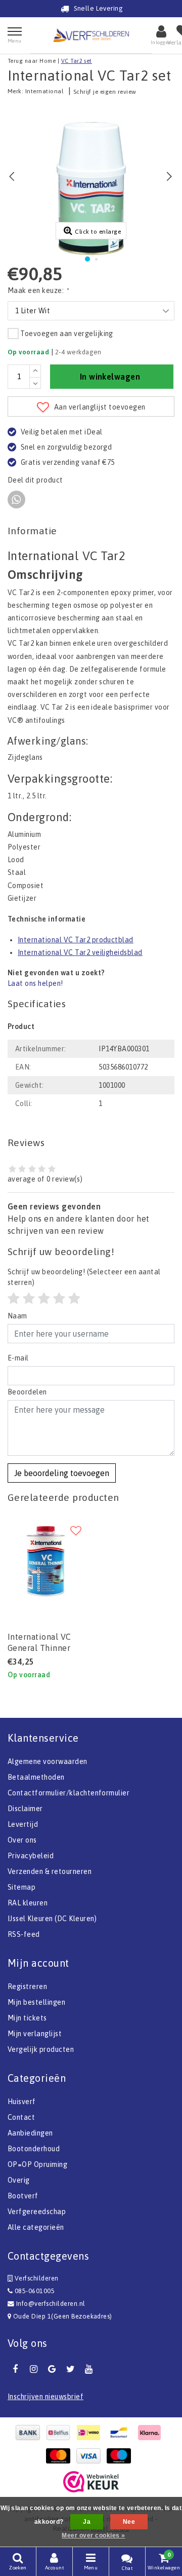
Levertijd (23, 1824)
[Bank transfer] (30, 2433)
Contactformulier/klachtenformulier (69, 1793)
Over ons (22, 1840)
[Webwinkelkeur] (91, 2482)
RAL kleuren (28, 1903)
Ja (87, 2522)
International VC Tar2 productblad (76, 940)
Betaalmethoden (36, 1777)
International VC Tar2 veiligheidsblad (80, 952)
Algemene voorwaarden (48, 1761)
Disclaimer (25, 1809)
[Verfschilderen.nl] (91, 35)
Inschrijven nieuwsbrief (45, 2397)
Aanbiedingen (30, 2133)
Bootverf (23, 2196)
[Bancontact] (121, 2433)
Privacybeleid (31, 1856)
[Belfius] (61, 2433)
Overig (19, 2180)
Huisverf (22, 2102)
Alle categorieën (36, 2227)
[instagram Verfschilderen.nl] (33, 2369)
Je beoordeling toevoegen (62, 1473)
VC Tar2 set (77, 61)
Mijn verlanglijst (35, 2034)
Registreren (27, 1986)
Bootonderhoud (34, 2149)
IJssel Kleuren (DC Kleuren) (52, 1919)
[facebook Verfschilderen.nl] (15, 2369)
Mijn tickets (27, 2018)
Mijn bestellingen (36, 2002)
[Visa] (91, 2456)
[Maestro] (121, 2456)
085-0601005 (34, 2291)
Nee (129, 2522)
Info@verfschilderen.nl (51, 2304)
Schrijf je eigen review (105, 92)
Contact (21, 2117)
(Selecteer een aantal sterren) (84, 1277)
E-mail (18, 1358)
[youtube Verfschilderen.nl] (89, 2369)
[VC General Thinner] (45, 1561)
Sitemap (21, 1887)
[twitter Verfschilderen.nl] (70, 2369)
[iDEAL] (91, 2433)
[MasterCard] (61, 2456)
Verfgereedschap (37, 2212)
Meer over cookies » (93, 2535)
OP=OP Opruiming (37, 2164)
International (44, 91)
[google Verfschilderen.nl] (52, 2369)
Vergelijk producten (41, 2049)
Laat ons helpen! (35, 983)
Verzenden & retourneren (50, 1871)
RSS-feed (24, 1934)
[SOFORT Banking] (152, 2433)
